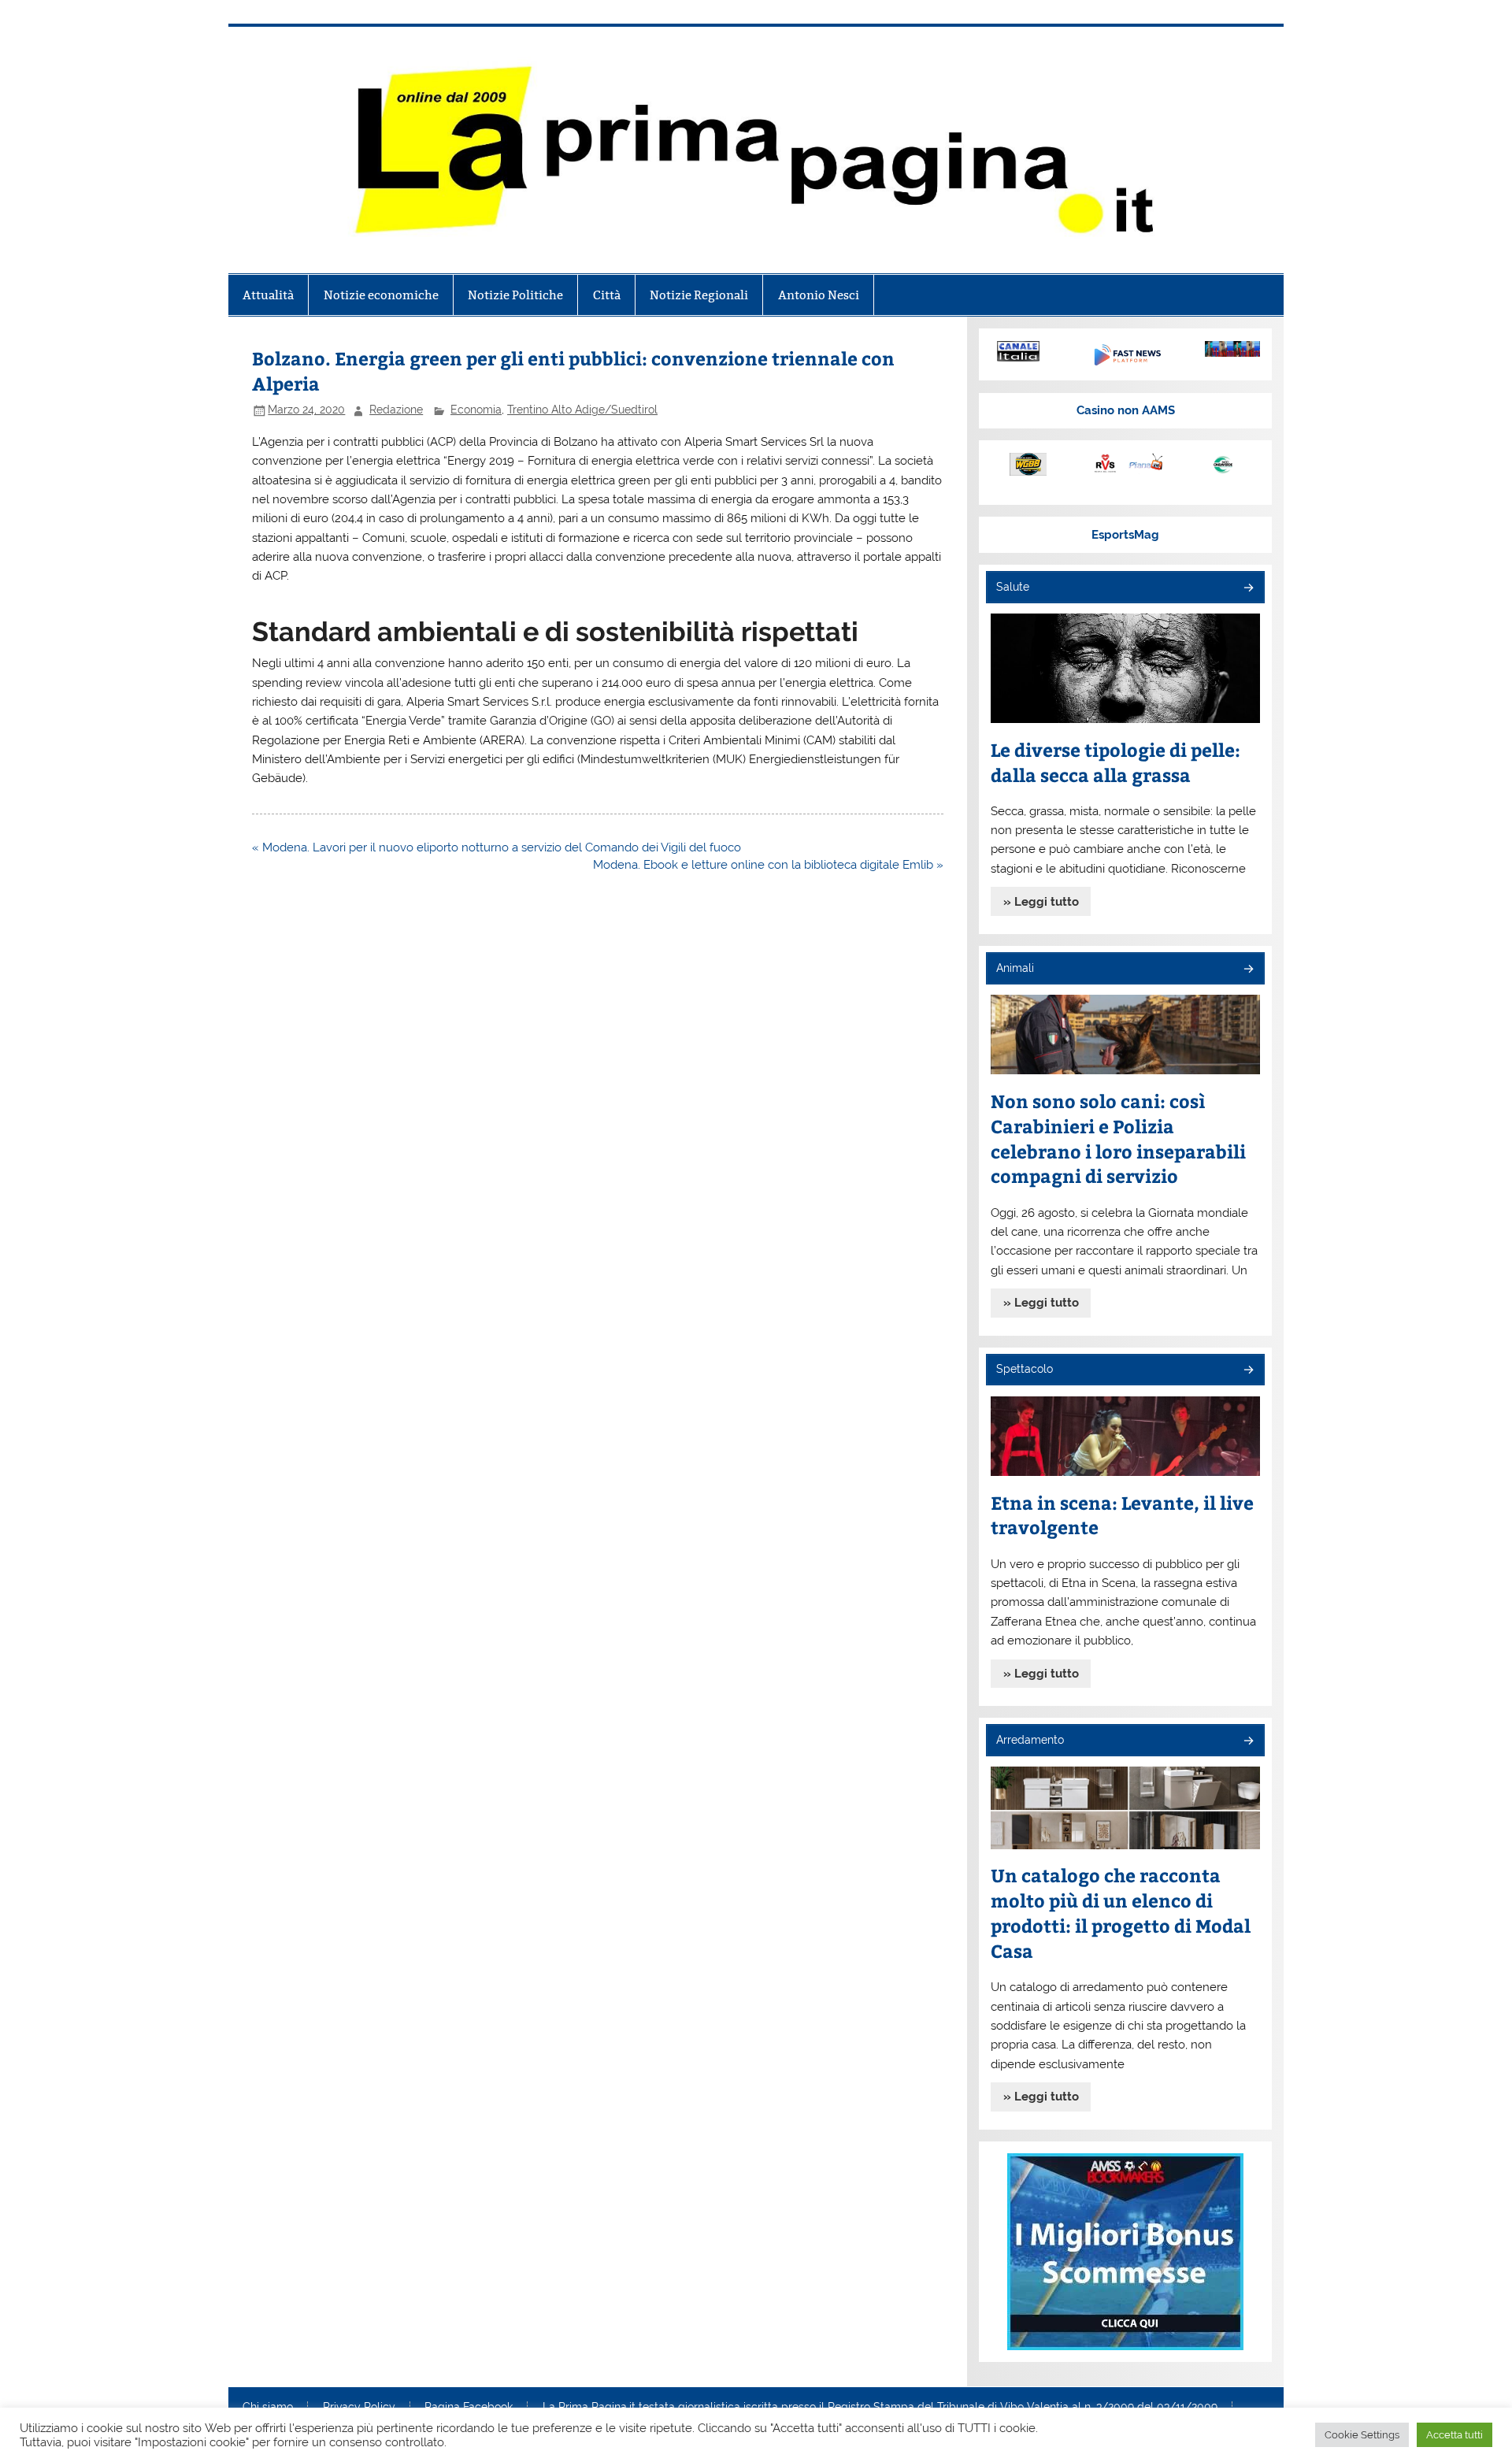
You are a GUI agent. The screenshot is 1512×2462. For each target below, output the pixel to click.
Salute (1013, 587)
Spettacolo (1025, 1369)
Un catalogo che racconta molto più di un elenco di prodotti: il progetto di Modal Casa (1121, 1913)
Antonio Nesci (819, 295)
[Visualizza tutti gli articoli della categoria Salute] (1248, 589)
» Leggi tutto (1041, 902)
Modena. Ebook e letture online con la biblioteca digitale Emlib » (768, 865)
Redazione (396, 410)
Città (607, 295)
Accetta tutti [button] (1455, 2435)
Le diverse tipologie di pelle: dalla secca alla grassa (1115, 762)
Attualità (268, 295)
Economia (476, 410)
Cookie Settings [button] (1362, 2435)
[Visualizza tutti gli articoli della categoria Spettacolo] (1248, 1371)
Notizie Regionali (699, 295)
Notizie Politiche (515, 295)
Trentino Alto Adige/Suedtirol (582, 410)
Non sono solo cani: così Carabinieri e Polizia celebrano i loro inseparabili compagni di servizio (1118, 1138)
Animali (1015, 968)
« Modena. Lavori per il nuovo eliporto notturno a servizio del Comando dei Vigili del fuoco (497, 847)
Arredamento (1030, 1740)
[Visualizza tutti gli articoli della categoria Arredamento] (1248, 1742)
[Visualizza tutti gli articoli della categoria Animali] (1248, 970)
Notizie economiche (381, 295)
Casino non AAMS (1126, 410)
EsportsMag (1125, 535)
